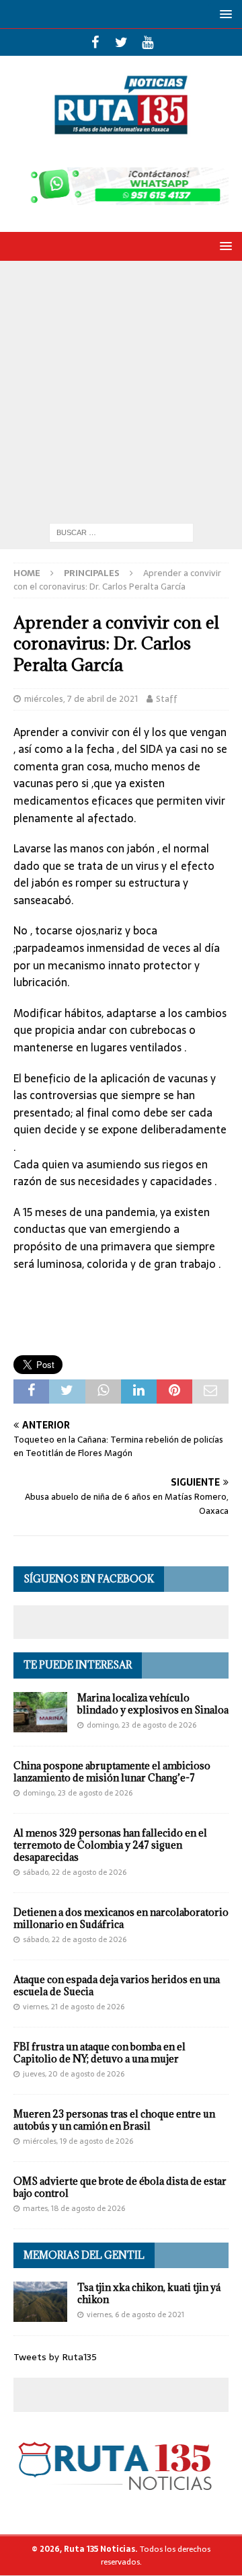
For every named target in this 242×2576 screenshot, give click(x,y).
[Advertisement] (121, 389)
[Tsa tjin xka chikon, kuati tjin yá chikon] (40, 2302)
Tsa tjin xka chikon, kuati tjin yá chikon (149, 2293)
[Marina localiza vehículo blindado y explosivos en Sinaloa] (40, 1712)
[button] (224, 14)
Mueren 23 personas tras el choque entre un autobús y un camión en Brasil (114, 2120)
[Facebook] (95, 42)
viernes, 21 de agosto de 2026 (74, 2007)
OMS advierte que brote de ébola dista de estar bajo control (120, 2187)
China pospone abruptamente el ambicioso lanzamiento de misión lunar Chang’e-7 (112, 1772)
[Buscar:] (121, 532)
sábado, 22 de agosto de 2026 (75, 1872)
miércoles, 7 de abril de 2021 (81, 699)
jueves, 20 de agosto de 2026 (74, 2074)
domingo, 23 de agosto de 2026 (142, 1725)
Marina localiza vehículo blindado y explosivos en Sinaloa (153, 1704)
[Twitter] (121, 42)
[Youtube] (148, 42)
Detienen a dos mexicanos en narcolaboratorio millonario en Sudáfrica (121, 1918)
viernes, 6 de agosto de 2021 (135, 2315)
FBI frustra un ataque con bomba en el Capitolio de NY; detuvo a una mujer (99, 2053)
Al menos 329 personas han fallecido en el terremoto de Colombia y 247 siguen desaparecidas (110, 1845)
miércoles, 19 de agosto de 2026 (78, 2141)
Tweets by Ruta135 (55, 2357)
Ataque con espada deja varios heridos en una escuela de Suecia (117, 1985)
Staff (167, 699)
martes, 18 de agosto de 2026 (74, 2208)
